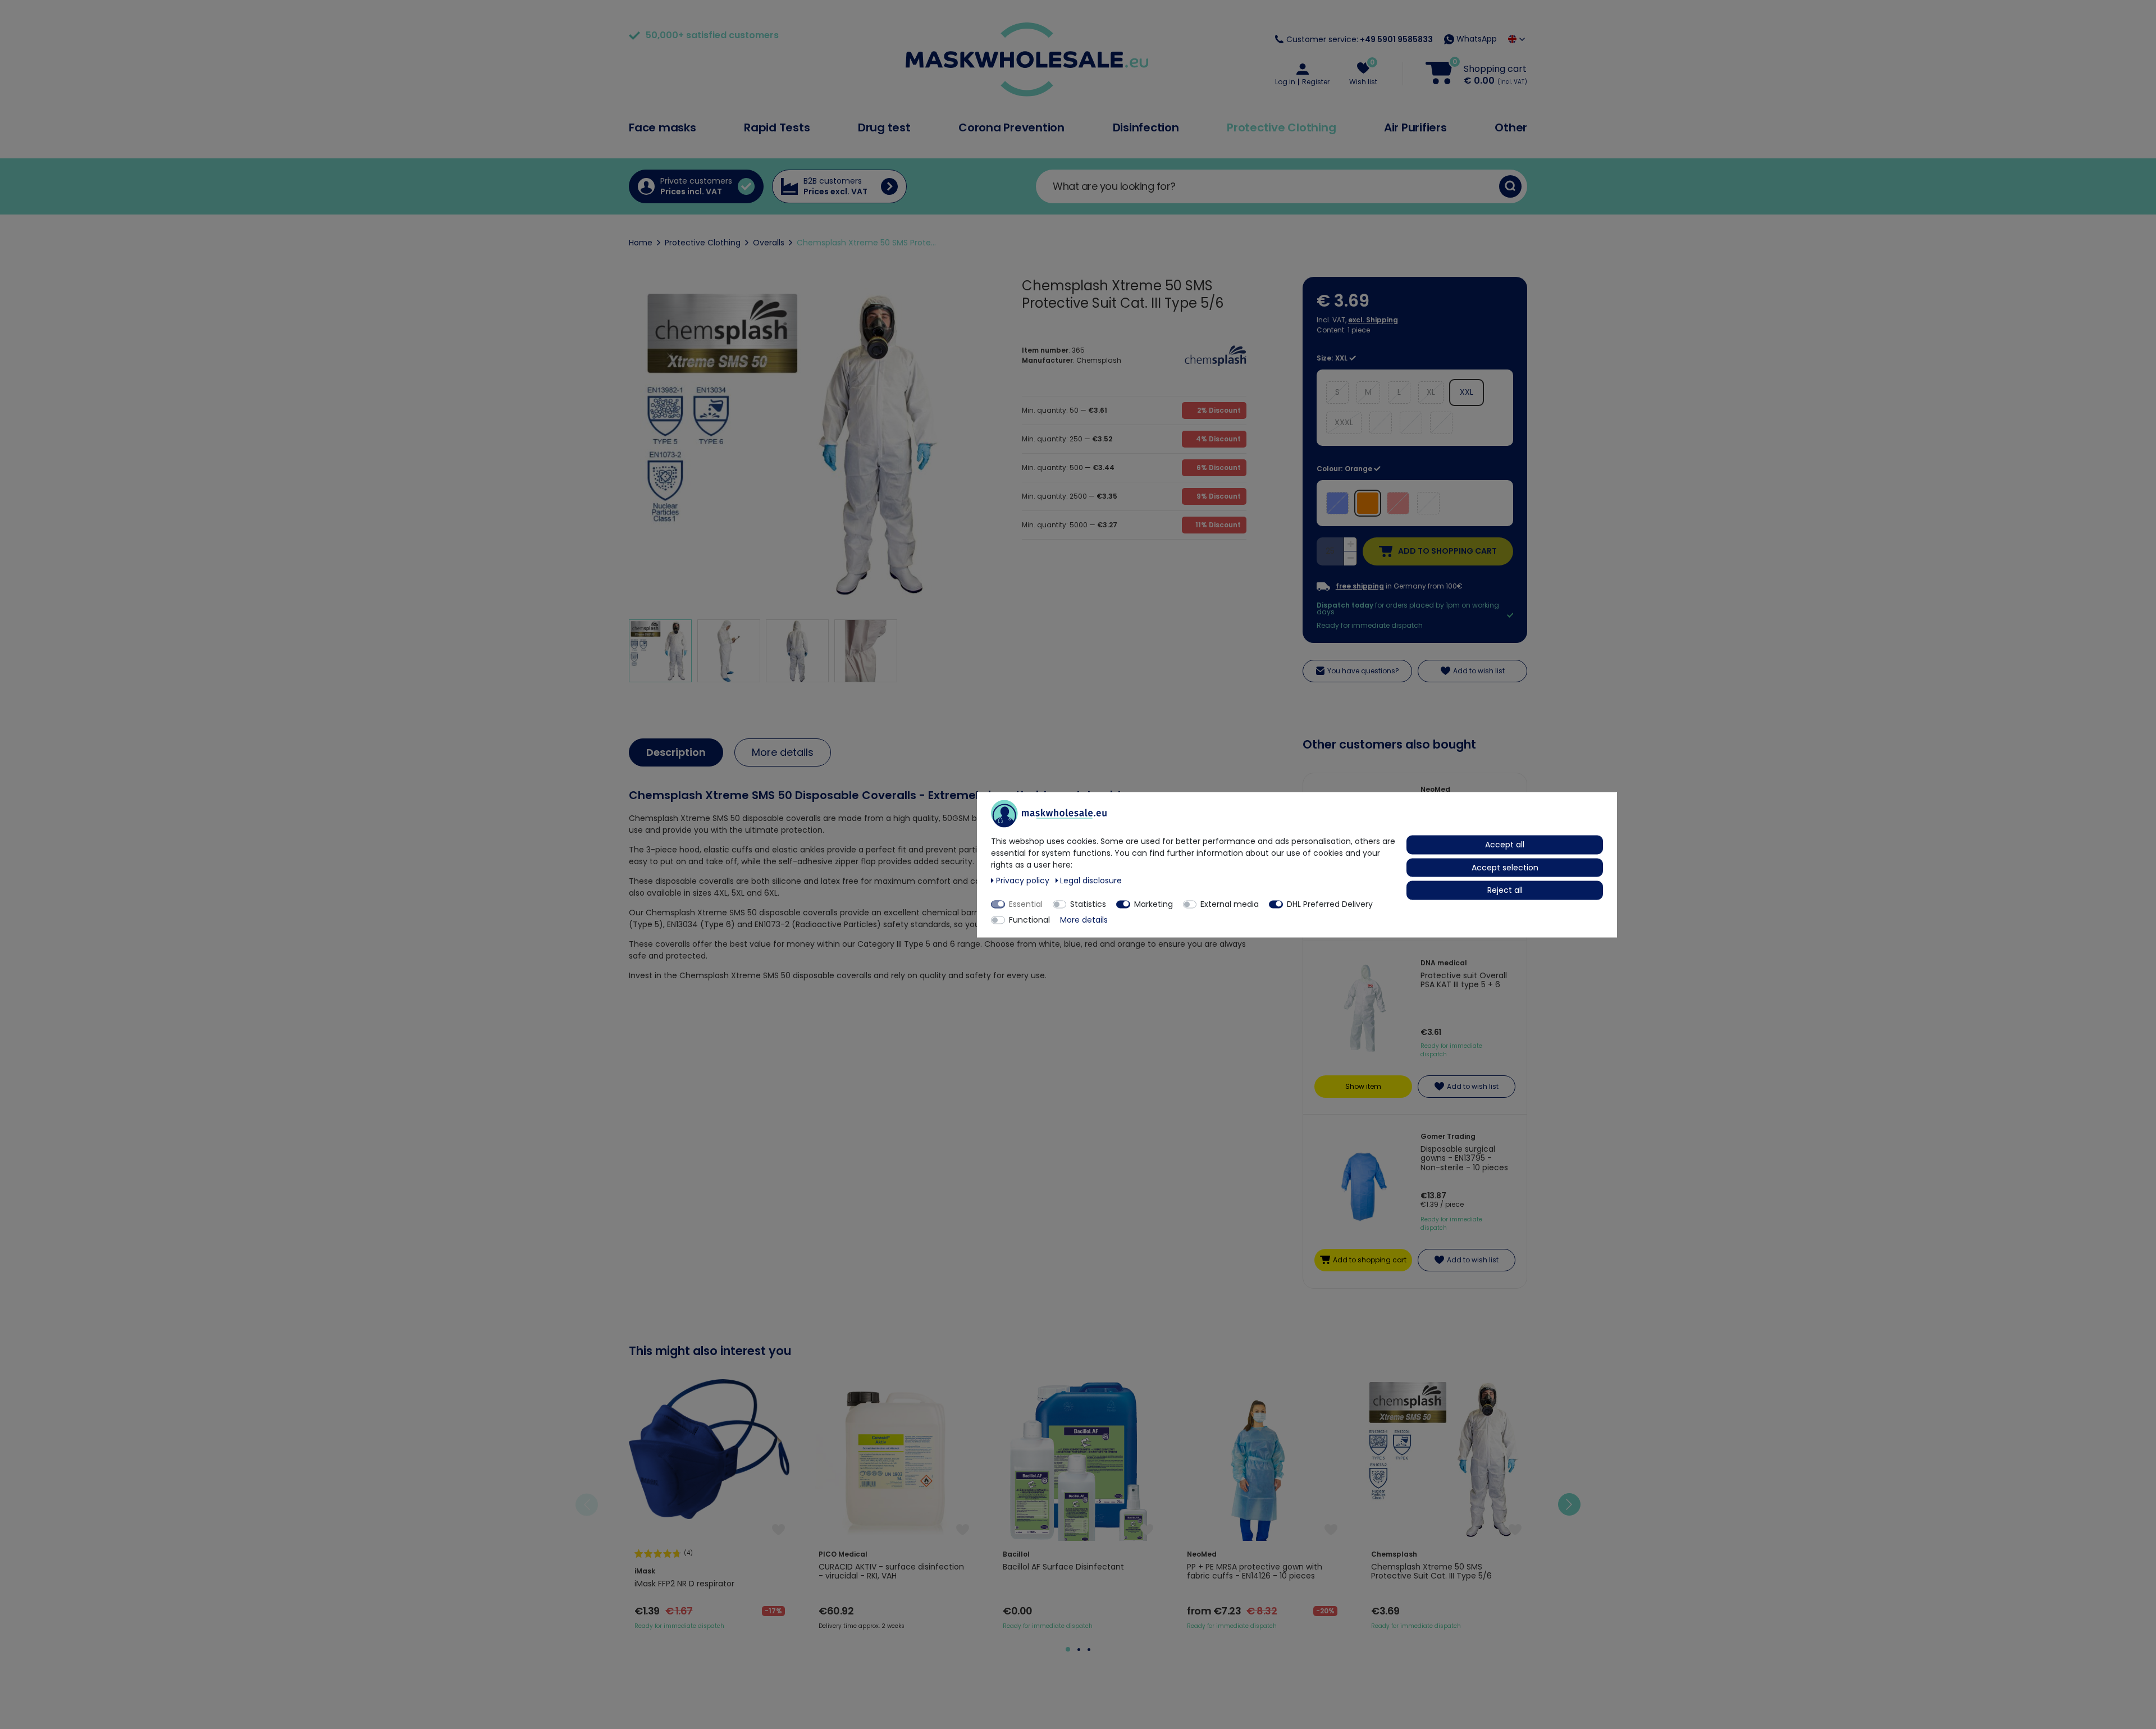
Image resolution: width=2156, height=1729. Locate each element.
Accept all (1505, 844)
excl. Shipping (1373, 320)
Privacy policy (1024, 880)
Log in (1285, 82)
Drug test (884, 127)
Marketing (1154, 904)
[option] (710, 1505)
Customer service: (1360, 39)
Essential (1026, 904)
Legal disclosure (1091, 880)
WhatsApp (1476, 39)
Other (1511, 127)
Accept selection (1505, 867)
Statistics (1088, 904)
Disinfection (1146, 127)
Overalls (769, 243)
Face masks (663, 127)
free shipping (1360, 586)
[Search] (1510, 186)
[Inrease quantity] (1350, 545)
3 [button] (1089, 1650)
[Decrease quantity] (1350, 558)
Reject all (1505, 889)
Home (641, 243)
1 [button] (1068, 1649)
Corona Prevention (1011, 127)
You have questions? (1363, 671)
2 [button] (1079, 1650)
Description (676, 752)
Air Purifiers (1415, 127)
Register (1316, 82)
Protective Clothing (1281, 127)
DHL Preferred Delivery (1330, 904)
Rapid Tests (777, 127)
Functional (1029, 919)
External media (1230, 904)
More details (783, 752)
